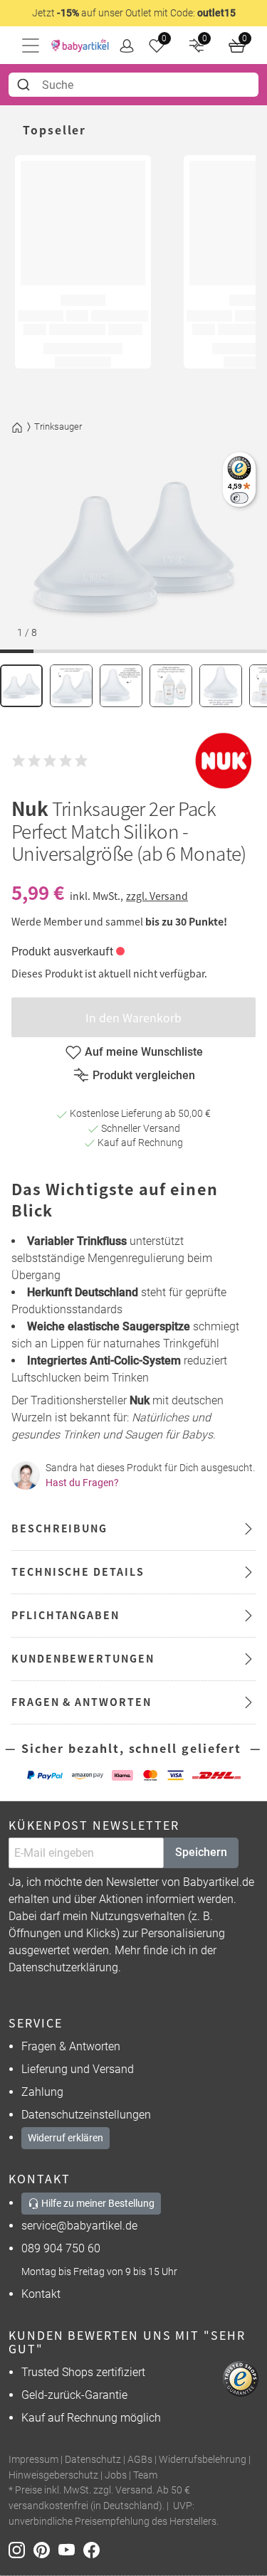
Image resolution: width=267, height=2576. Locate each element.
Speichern (201, 1852)
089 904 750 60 (61, 2248)
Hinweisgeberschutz (53, 2475)
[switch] (239, 498)
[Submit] (25, 85)
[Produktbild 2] (71, 686)
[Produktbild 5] (221, 686)
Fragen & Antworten (71, 2046)
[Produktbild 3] (121, 686)
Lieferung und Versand (78, 2069)
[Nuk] (224, 761)
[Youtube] (71, 2549)
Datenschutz (93, 2460)
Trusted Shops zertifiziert (83, 2372)
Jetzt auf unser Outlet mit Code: (134, 13)
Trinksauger (58, 426)
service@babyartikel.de (79, 2226)
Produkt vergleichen (144, 1075)
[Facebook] (94, 2549)
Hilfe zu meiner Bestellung (97, 2203)
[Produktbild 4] (171, 686)
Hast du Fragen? (82, 1483)
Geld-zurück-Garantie (74, 2395)
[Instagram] (21, 2549)
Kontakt (41, 2294)
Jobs (116, 2475)
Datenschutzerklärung (63, 1967)
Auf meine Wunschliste (144, 1052)
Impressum (33, 2460)
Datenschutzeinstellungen (86, 2115)
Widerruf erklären (66, 2138)
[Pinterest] (46, 2549)
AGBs (140, 2460)
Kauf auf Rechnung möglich (91, 2418)
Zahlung (42, 2092)
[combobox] (133, 85)
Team (145, 2475)
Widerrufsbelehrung (203, 2460)
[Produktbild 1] (21, 686)
